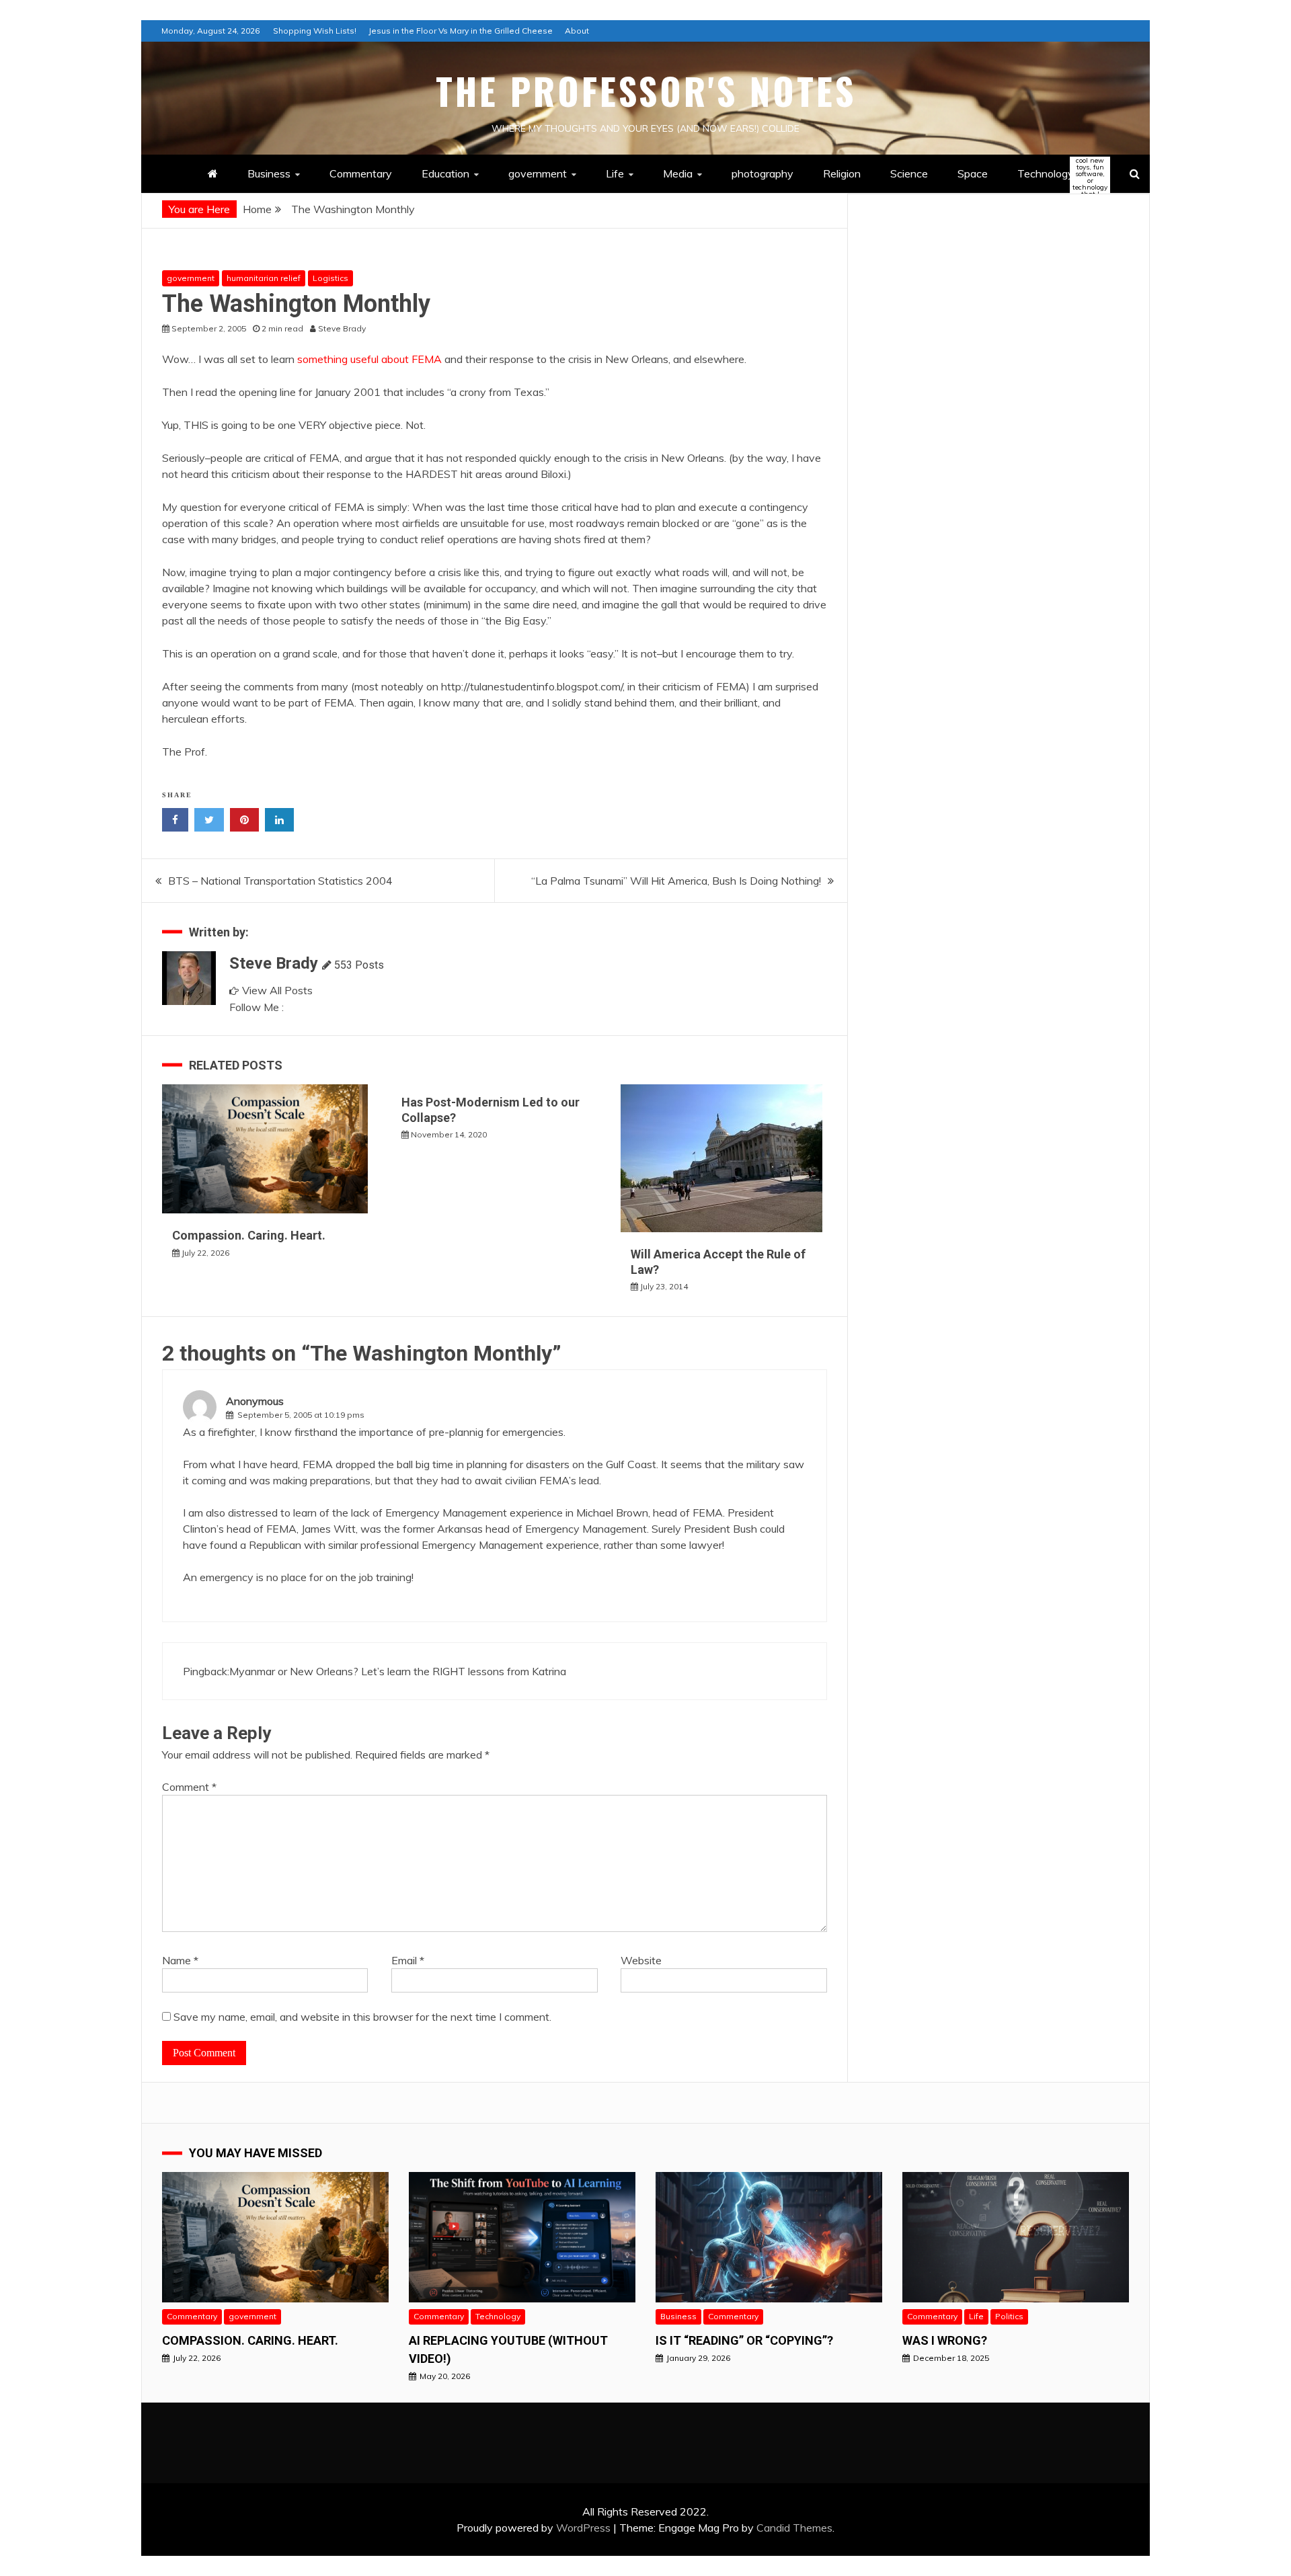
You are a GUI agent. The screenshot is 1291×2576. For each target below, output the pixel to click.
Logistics (330, 278)
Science (909, 173)
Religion (842, 173)
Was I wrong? (945, 2340)
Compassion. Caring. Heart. (249, 1235)
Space (973, 173)
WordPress (583, 2528)
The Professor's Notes (646, 91)
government (538, 173)
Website (641, 1960)
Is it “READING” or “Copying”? (744, 2340)
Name (180, 1960)
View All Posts (277, 990)
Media (678, 173)
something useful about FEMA (369, 359)
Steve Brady (274, 963)
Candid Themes (794, 2528)
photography (762, 173)
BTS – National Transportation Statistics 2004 (280, 881)
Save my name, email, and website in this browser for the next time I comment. (362, 2017)
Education (445, 173)
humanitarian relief (264, 278)
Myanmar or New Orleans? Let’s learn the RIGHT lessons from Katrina (398, 1671)
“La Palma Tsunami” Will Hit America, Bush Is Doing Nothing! (676, 881)
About (577, 31)
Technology (1057, 174)
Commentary (361, 173)
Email (408, 1960)
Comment (189, 1787)
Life (615, 173)
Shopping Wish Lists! (315, 31)
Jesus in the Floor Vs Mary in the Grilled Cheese (461, 31)
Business (269, 173)
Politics (1009, 2316)
